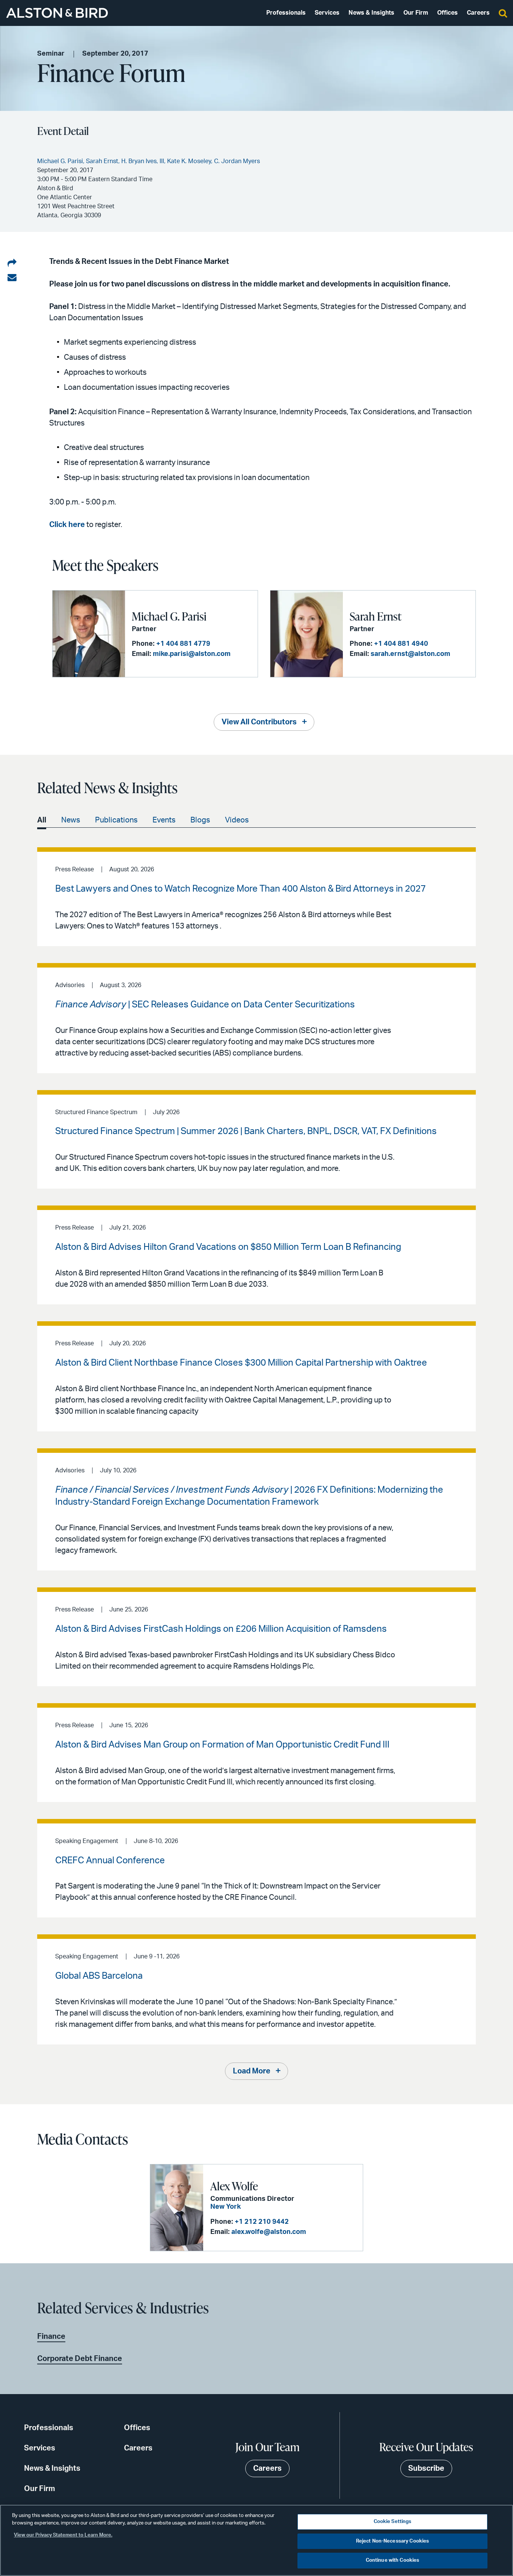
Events (164, 820)
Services (327, 13)
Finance (51, 2337)
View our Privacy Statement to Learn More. (63, 2535)
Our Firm (416, 13)
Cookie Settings (393, 2522)
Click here (67, 525)
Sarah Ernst (376, 616)
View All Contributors (259, 722)
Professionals (286, 13)
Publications (116, 820)
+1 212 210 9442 (262, 2222)
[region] (256, 2540)
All (42, 820)
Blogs (200, 820)
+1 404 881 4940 (401, 644)
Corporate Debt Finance (80, 2359)
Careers (478, 13)
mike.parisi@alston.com (192, 654)
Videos (237, 820)
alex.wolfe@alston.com (269, 2232)
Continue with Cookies (393, 2560)
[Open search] (503, 13)
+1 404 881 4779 (183, 644)
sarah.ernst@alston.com (410, 654)
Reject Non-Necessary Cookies (393, 2541)
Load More (252, 2071)
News (71, 820)
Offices (447, 13)
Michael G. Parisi (169, 616)
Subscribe (426, 2468)
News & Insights (371, 13)
